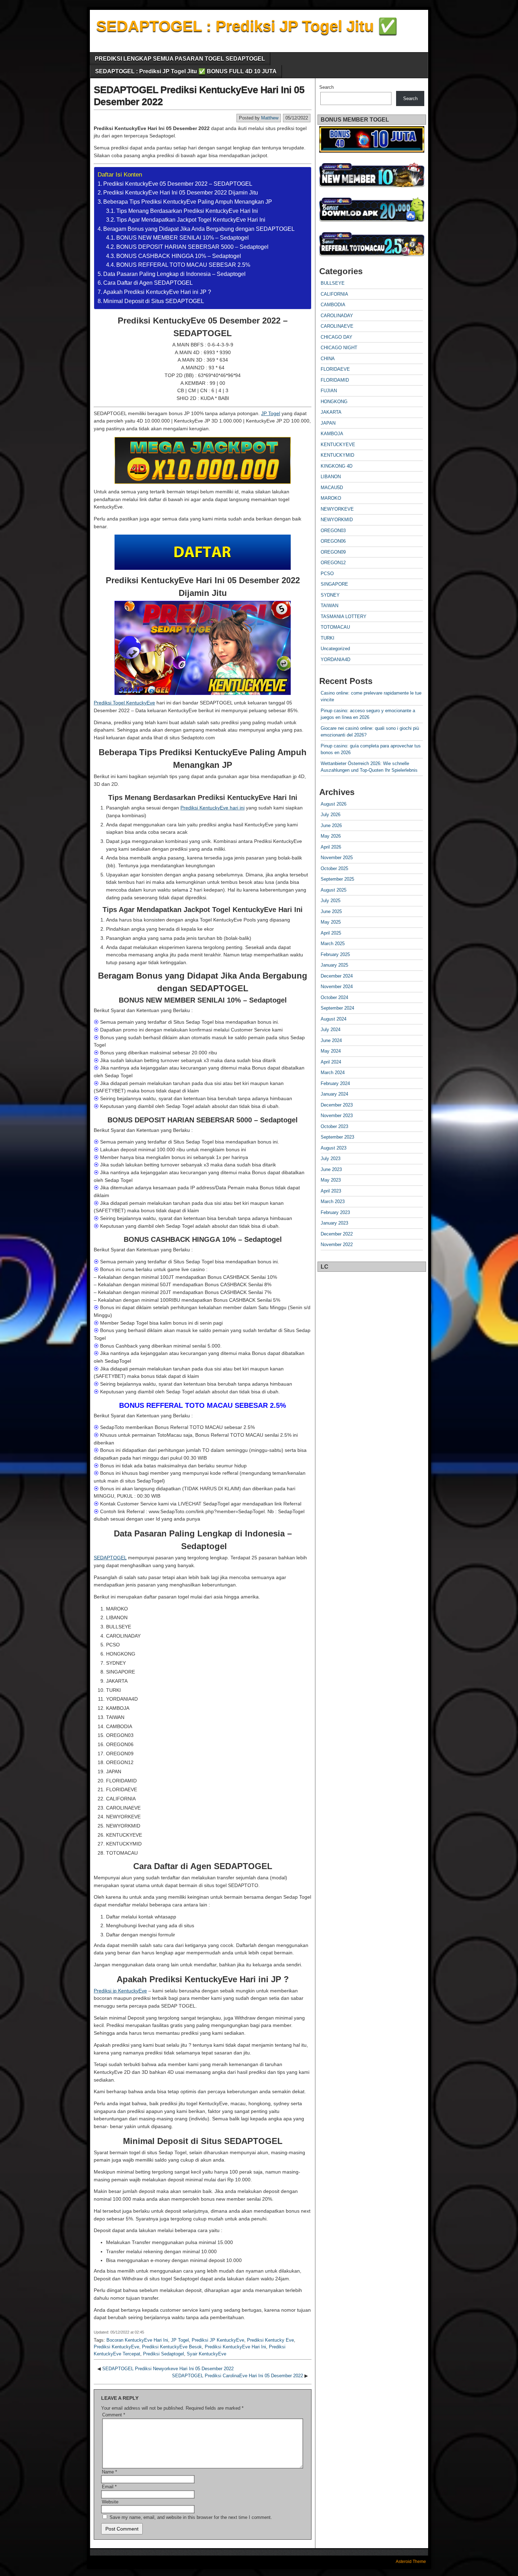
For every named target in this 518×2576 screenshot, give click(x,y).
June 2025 (331, 911)
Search (326, 87)
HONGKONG (334, 402)
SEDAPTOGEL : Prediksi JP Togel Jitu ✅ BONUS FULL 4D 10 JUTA (186, 71)
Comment (114, 2415)
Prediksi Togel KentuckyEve (124, 703)
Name (109, 2472)
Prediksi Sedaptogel (164, 2354)
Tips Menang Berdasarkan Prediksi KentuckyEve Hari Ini (187, 211)
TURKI (328, 638)
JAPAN (328, 423)
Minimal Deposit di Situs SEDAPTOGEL (154, 301)
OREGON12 (333, 563)
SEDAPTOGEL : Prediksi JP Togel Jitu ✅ (247, 26)
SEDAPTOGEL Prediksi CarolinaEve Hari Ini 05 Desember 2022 (238, 2376)
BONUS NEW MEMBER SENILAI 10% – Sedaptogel (183, 238)
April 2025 (331, 933)
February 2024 (335, 1083)
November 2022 (337, 1244)
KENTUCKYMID (337, 455)
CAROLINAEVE (337, 326)
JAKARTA (331, 412)
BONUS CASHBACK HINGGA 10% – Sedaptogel (179, 256)
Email (109, 2487)
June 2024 (331, 1040)
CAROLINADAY (337, 316)
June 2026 (331, 825)
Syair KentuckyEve (206, 2354)
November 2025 (337, 858)
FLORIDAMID (335, 380)
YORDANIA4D (335, 660)
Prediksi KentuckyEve (116, 2347)
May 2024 (331, 1051)
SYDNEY (330, 595)
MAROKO (331, 498)
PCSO (327, 574)
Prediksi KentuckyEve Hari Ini (235, 2347)
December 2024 (337, 976)
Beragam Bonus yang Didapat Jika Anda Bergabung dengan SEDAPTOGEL (199, 229)
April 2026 (331, 847)
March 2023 (333, 1201)
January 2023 (334, 1223)
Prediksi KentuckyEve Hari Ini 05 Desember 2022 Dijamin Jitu (181, 193)
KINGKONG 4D (337, 466)
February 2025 (335, 954)
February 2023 (335, 1212)
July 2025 (331, 901)
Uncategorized (335, 649)
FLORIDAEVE (335, 369)
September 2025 (337, 879)
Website (110, 2502)
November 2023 (337, 1116)
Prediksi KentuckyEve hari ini (212, 808)
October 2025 (334, 868)
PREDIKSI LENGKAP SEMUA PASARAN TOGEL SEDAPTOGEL (180, 59)
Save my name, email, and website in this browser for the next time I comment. (191, 2517)
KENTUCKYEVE (338, 445)
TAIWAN (329, 606)
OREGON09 (333, 552)
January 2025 (334, 965)
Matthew (270, 118)
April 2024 (331, 1062)
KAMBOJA (332, 434)
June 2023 (331, 1169)
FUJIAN (329, 391)
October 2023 (334, 1126)
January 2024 (334, 1094)
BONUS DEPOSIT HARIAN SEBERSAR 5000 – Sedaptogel (192, 247)
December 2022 (337, 1234)
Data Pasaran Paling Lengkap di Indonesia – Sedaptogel (174, 274)
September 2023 (337, 1137)
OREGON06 (333, 541)
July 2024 (331, 1030)
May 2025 (331, 922)
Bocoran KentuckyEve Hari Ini (137, 2340)
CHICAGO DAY (337, 337)
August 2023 (334, 1148)
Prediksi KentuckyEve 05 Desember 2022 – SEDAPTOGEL (178, 184)
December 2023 (337, 1105)
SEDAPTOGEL (110, 1558)
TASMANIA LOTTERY (344, 617)
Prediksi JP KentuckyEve (218, 2340)
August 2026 (334, 804)
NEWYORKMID (337, 520)
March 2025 (333, 944)
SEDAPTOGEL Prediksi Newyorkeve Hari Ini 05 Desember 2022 (168, 2369)
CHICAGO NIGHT (339, 348)
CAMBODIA (333, 305)
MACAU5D (332, 488)
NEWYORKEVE (337, 509)
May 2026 (331, 836)
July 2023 (331, 1158)
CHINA (328, 359)
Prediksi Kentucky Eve (270, 2340)
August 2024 (334, 1019)
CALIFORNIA (334, 294)
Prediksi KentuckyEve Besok (172, 2347)
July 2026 (331, 815)
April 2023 (331, 1191)
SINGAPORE (334, 584)
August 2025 (334, 890)
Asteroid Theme (411, 2562)
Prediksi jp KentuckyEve (120, 1991)
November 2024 (337, 987)
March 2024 (333, 1073)
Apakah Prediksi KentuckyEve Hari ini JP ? (157, 292)
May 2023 (331, 1180)
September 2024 (337, 1008)
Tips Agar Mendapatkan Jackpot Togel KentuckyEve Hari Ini (191, 220)
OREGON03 (333, 531)
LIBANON (331, 477)
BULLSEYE (333, 283)
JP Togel (271, 413)
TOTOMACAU (335, 627)
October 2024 (334, 997)
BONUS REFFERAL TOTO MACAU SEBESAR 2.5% (183, 265)
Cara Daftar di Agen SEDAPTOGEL (148, 283)
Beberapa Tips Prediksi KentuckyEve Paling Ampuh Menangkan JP (188, 202)
